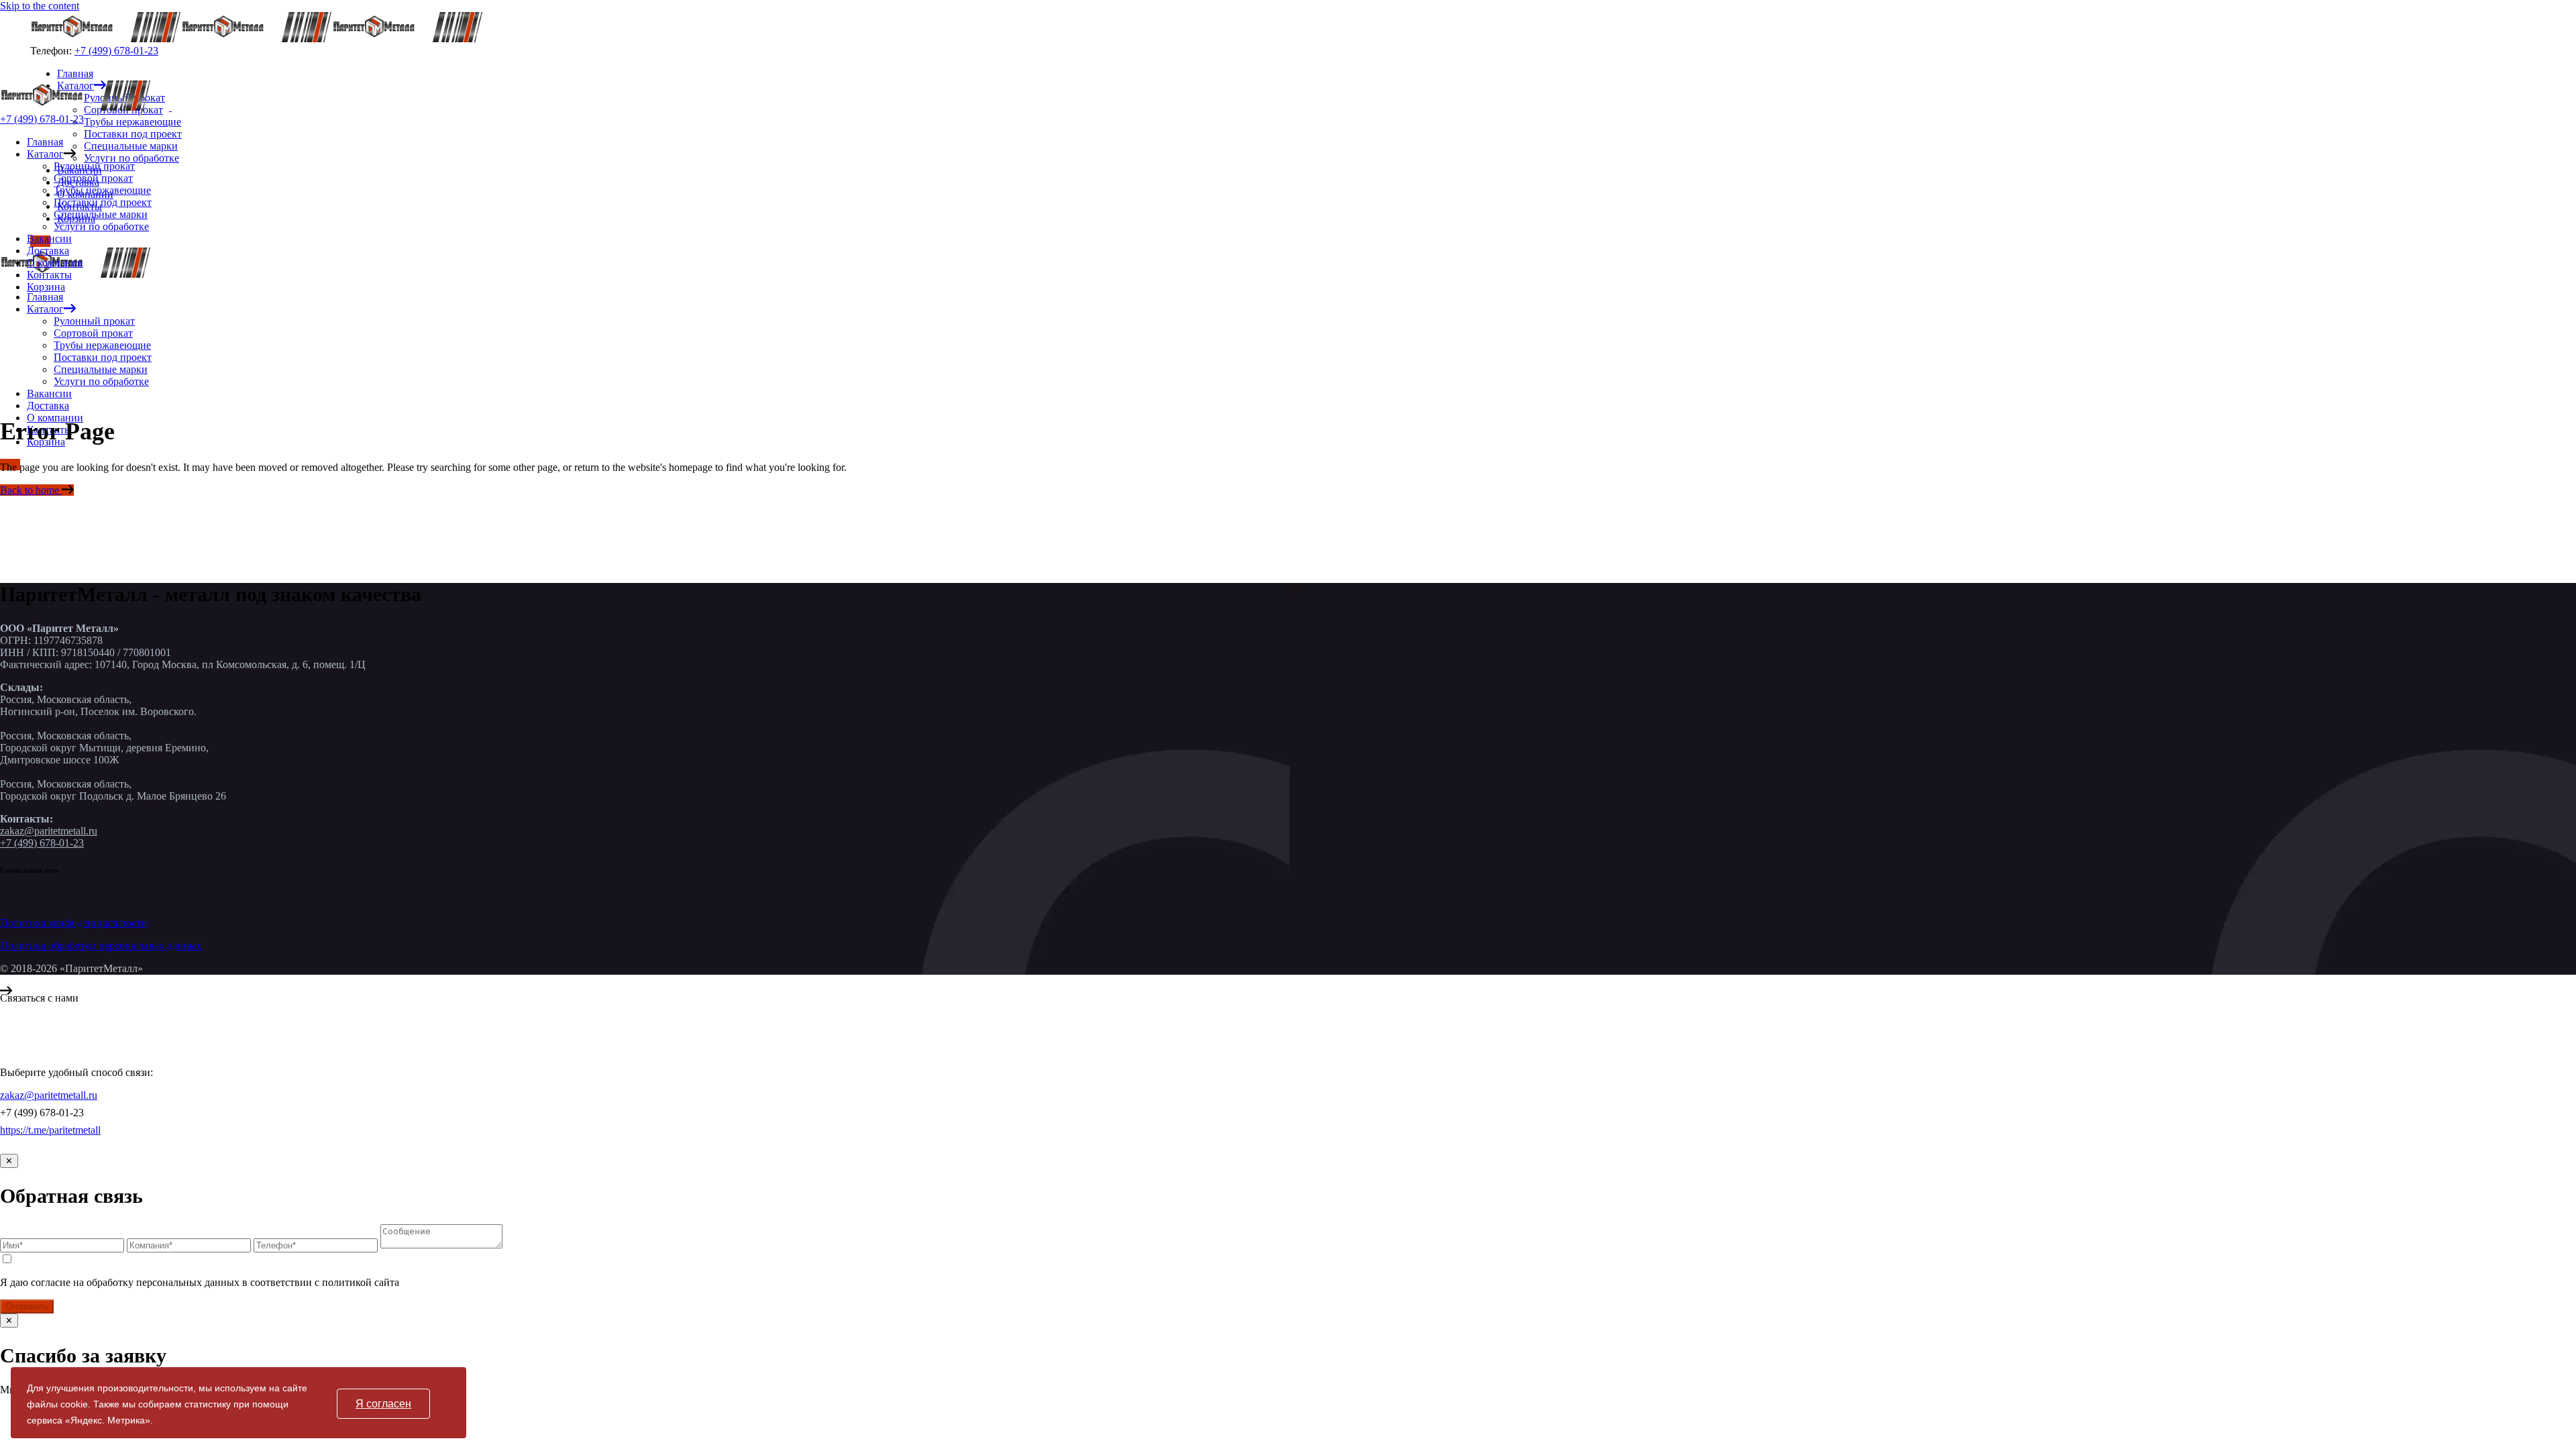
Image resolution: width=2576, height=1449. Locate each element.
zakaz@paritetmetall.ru (49, 831)
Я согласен (383, 1404)
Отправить (27, 1306)
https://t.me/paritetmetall (50, 1130)
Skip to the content (40, 6)
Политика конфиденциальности (73, 923)
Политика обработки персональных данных (101, 946)
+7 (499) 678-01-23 (116, 51)
